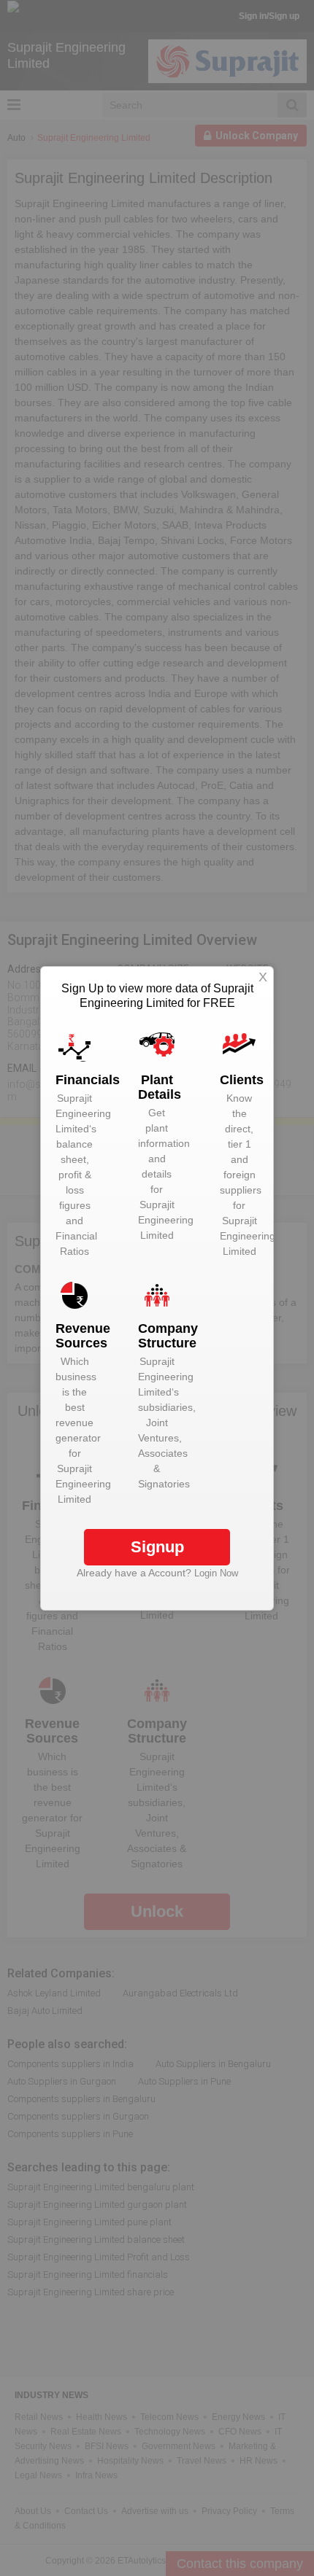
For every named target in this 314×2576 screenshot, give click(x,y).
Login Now (216, 1573)
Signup (157, 1547)
